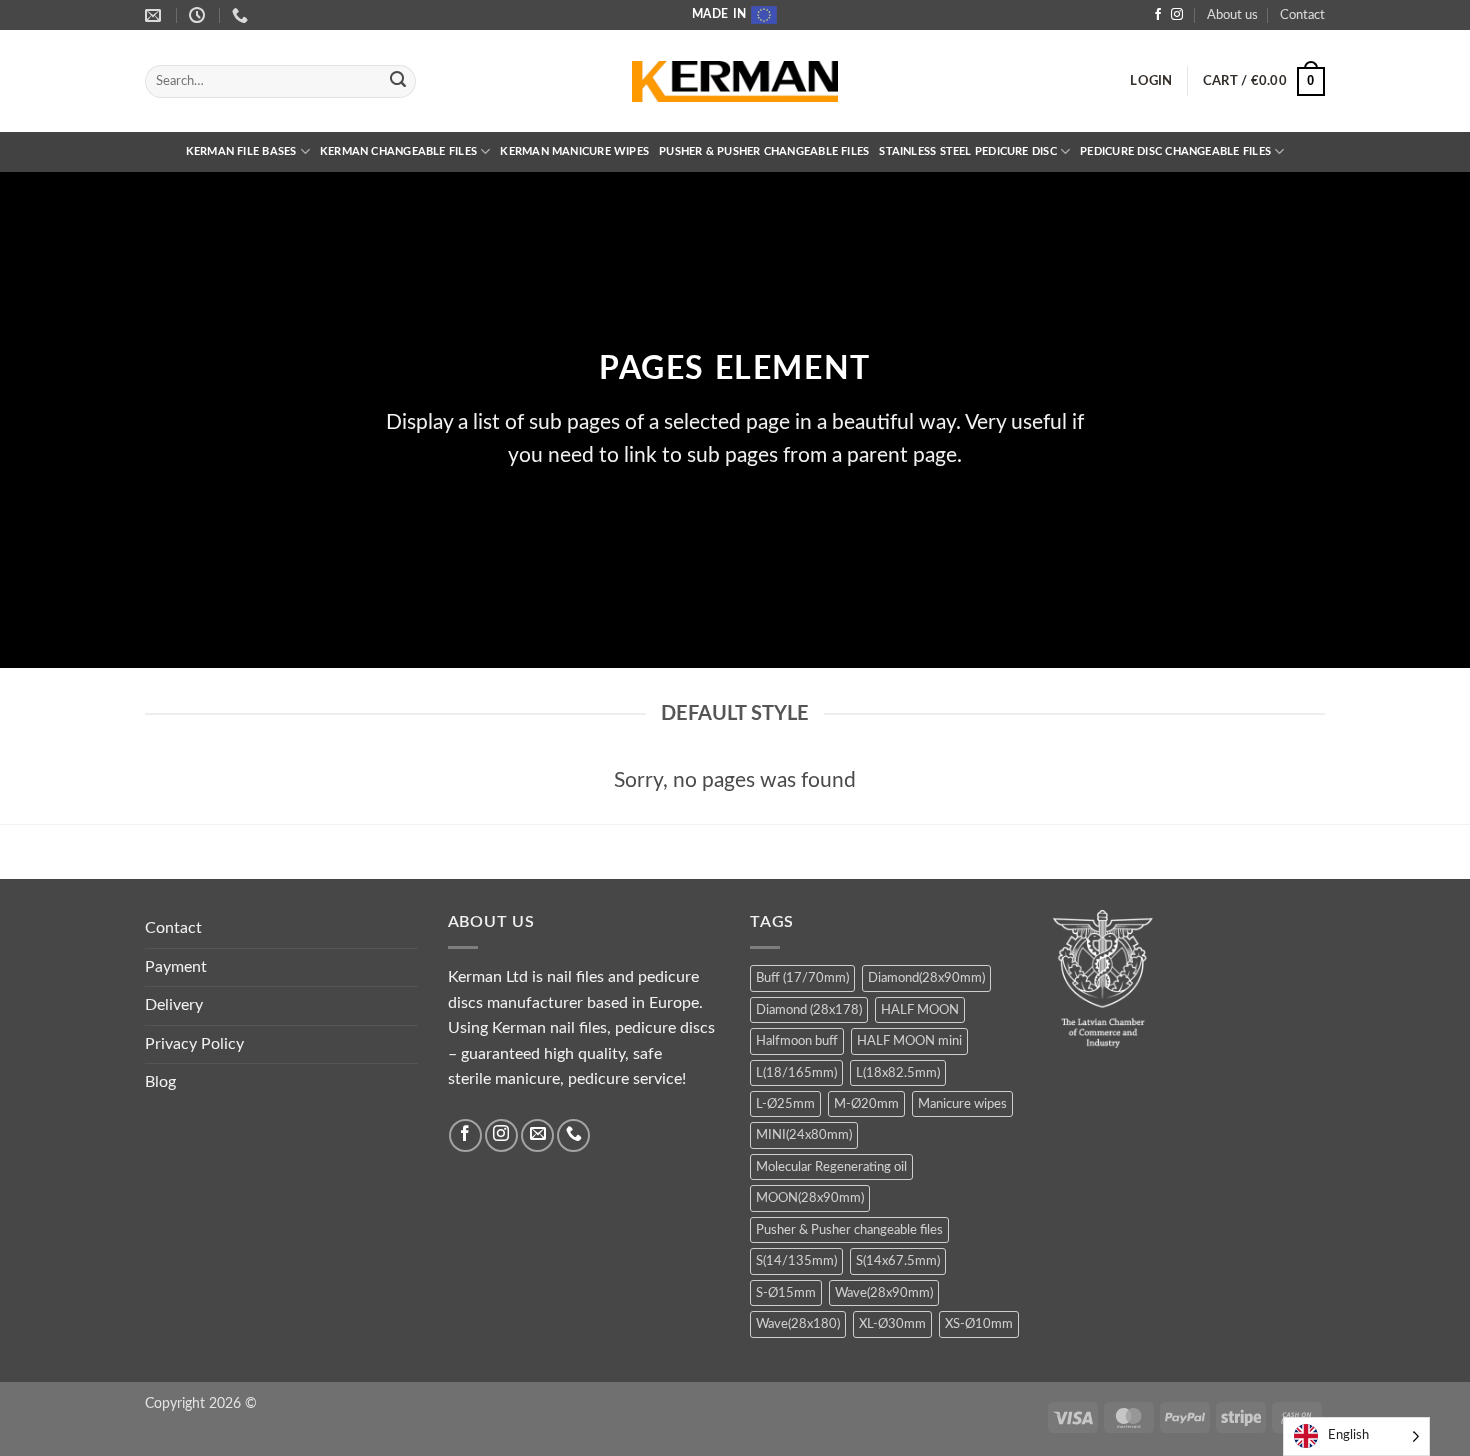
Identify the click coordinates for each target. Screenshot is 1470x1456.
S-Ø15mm (786, 1293)
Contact (1302, 15)
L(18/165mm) (796, 1073)
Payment (176, 967)
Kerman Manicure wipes (574, 151)
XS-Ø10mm (979, 1324)
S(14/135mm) (796, 1261)
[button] (1151, 81)
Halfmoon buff (797, 1041)
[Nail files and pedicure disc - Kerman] (735, 81)
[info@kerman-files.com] (155, 15)
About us (1232, 15)
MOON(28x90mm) (810, 1198)
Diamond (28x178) (809, 1010)
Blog (160, 1082)
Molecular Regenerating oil (831, 1167)
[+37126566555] (242, 15)
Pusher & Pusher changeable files (764, 151)
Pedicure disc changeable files (1175, 151)
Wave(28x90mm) (884, 1293)
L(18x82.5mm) (898, 1073)
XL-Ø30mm (892, 1324)
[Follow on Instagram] (1177, 15)
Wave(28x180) (798, 1324)
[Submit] (398, 82)
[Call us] (573, 1135)
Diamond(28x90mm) (926, 978)
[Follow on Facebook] (1158, 15)
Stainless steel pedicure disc (968, 151)
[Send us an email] (537, 1135)
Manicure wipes (962, 1104)
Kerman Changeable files (398, 151)
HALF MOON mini (909, 1041)
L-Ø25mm (785, 1104)
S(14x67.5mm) (898, 1261)
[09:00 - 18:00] (199, 15)
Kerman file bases (241, 151)
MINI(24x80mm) (804, 1135)
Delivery (174, 1005)
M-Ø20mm (866, 1104)
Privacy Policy (194, 1044)
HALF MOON (920, 1010)
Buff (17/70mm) (802, 978)
